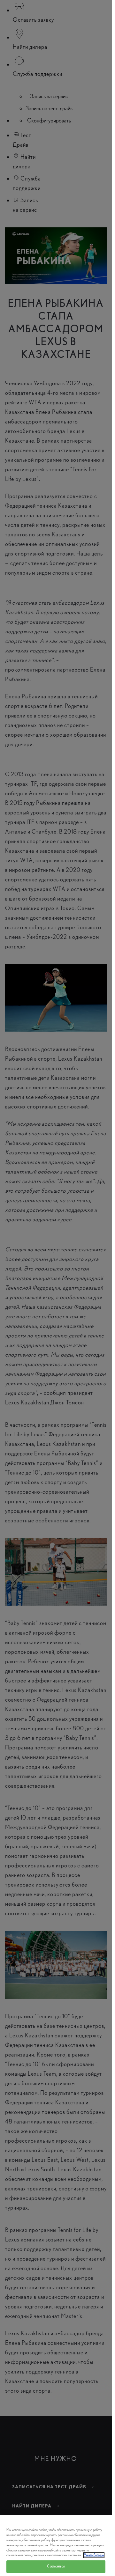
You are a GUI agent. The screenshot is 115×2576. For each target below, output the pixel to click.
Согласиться (56, 2566)
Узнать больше (94, 2555)
